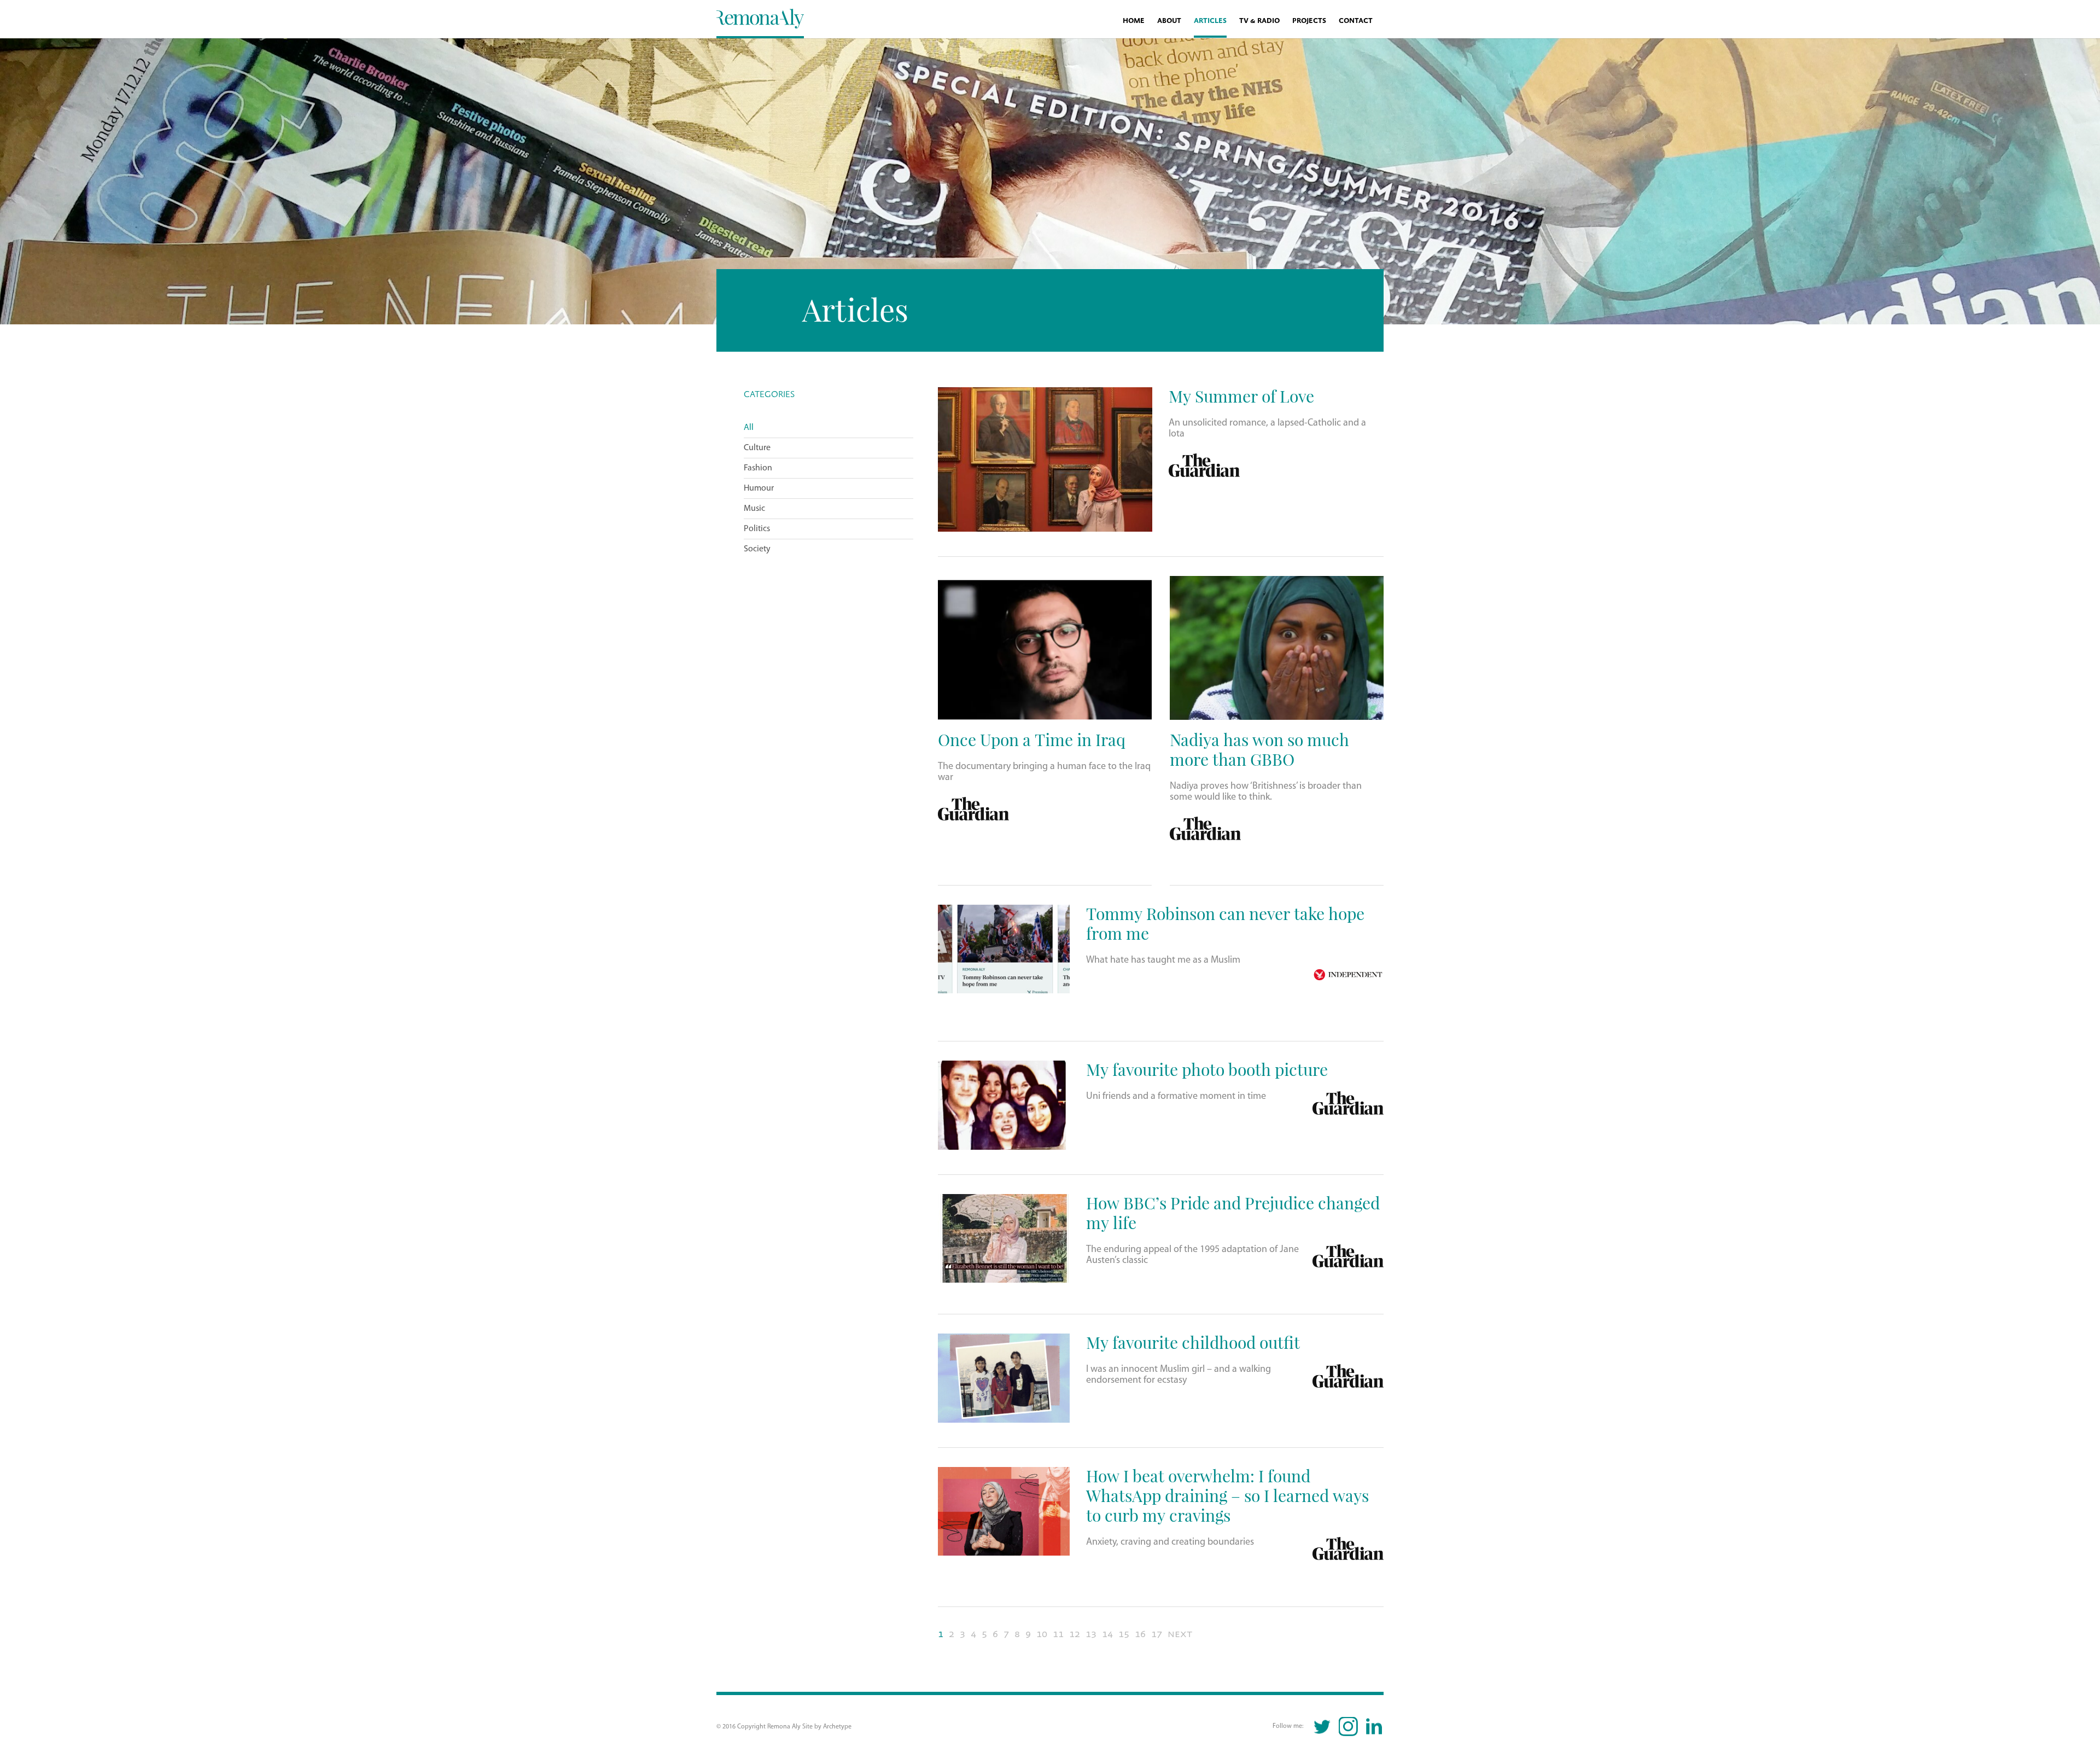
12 (1075, 1634)
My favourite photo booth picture (1207, 1069)
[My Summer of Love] (1045, 459)
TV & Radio (1259, 21)
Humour (759, 488)
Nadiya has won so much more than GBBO (1259, 749)
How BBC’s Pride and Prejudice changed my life (1233, 1212)
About (1169, 21)
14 (1107, 1634)
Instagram (1348, 1727)
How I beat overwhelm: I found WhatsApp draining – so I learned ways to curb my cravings (1227, 1495)
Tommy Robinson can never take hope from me (1225, 923)
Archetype (837, 1727)
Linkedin (1374, 1727)
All (749, 428)
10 (1042, 1634)
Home (1134, 21)
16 (1140, 1634)
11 (1058, 1634)
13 (1091, 1634)
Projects (1309, 21)
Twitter (1323, 1727)
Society (757, 549)
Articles (1210, 21)
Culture (757, 448)
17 (1157, 1634)
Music (754, 509)
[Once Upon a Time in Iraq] (1045, 648)
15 (1124, 1634)
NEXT (1180, 1634)
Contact (1356, 21)
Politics (757, 529)
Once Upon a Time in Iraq (1032, 739)
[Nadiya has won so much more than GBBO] (1277, 648)
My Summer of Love (1241, 396)
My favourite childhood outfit (1193, 1342)
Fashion (758, 468)
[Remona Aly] (760, 18)
